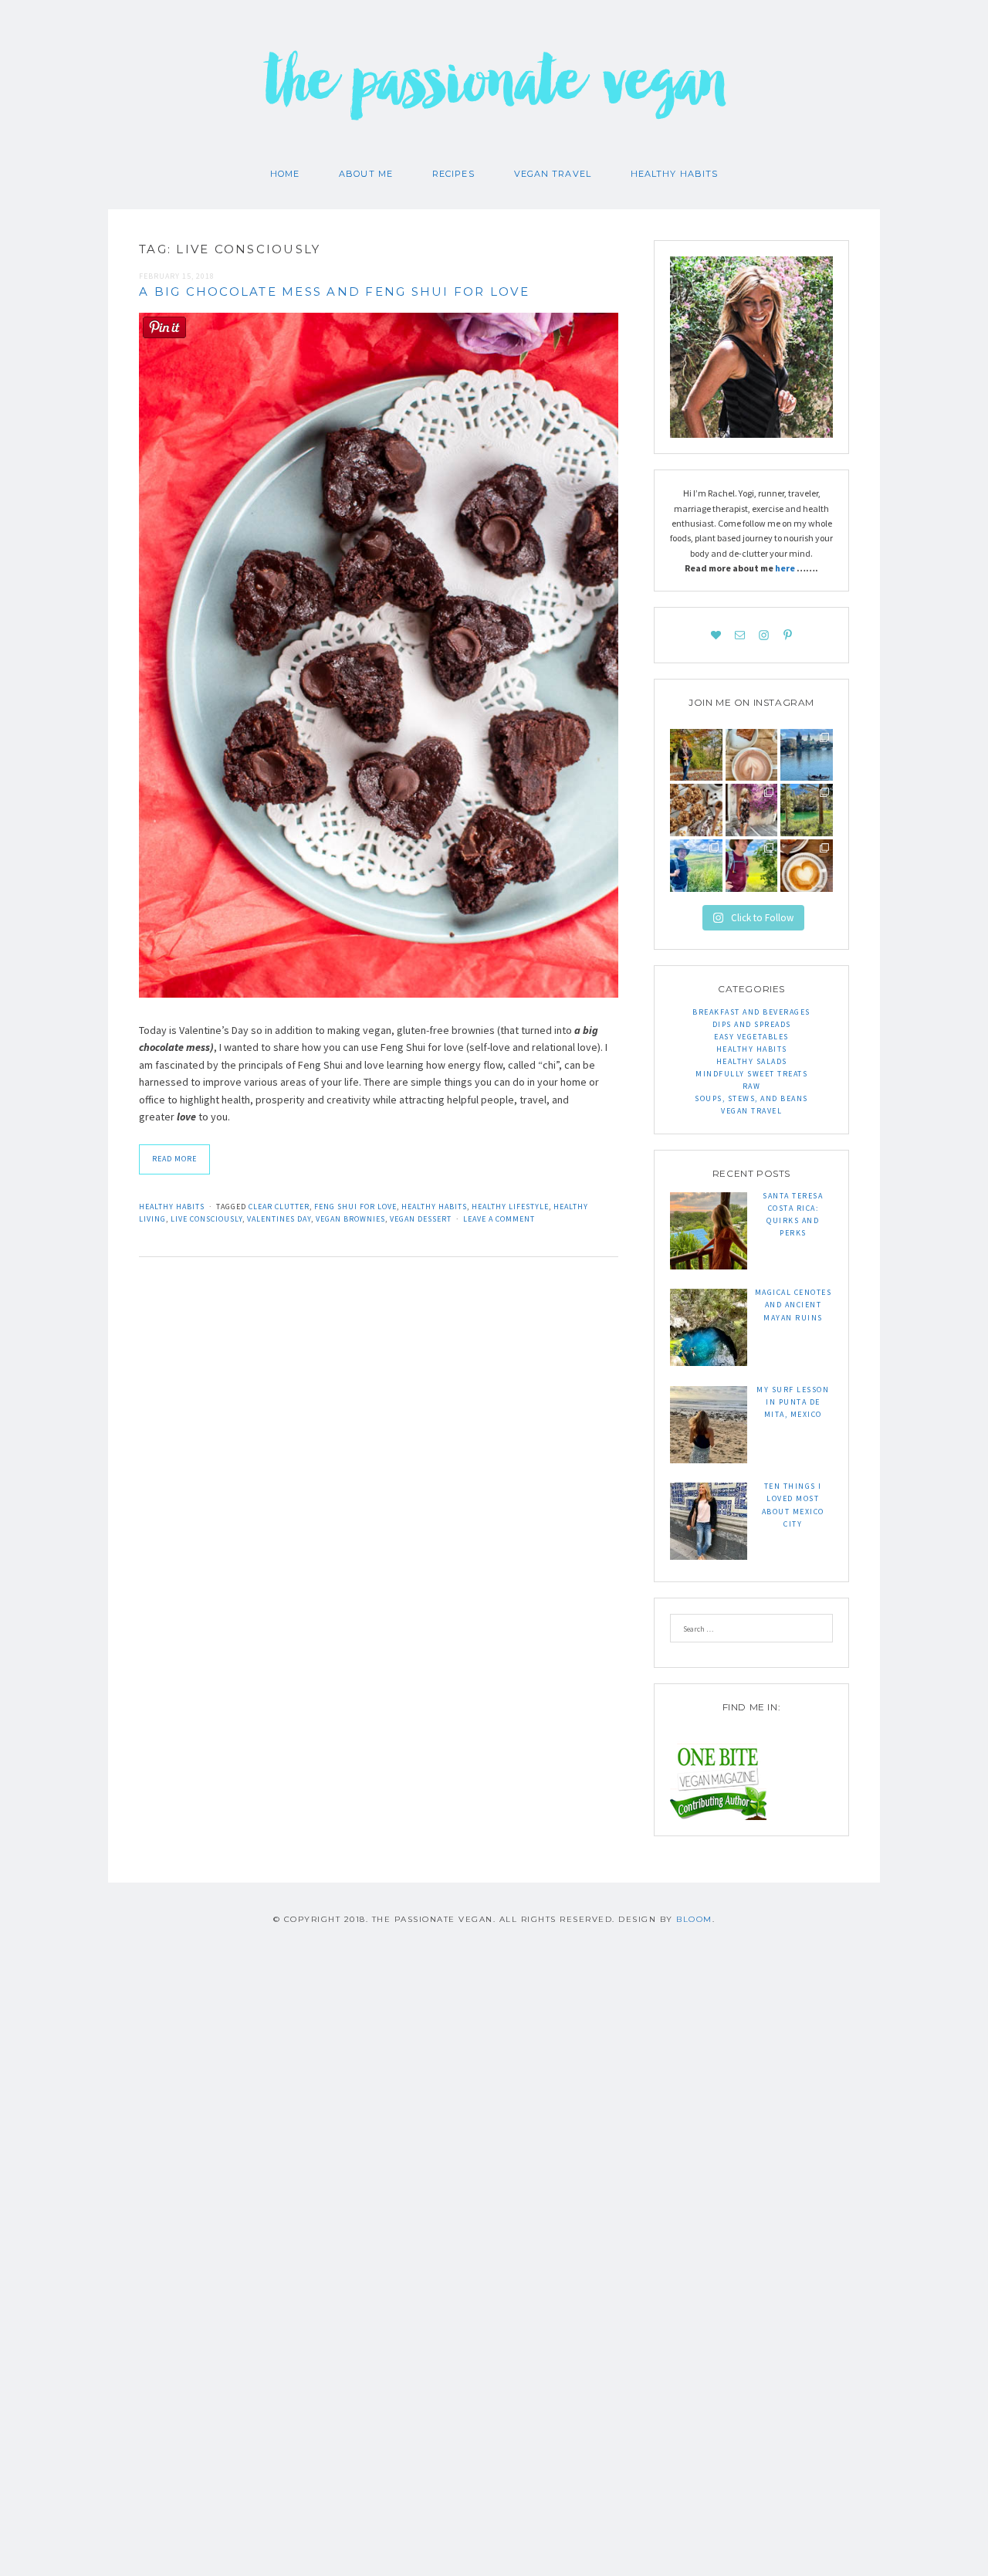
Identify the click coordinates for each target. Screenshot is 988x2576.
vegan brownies (350, 1219)
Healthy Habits (674, 174)
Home (285, 174)
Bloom (694, 1919)
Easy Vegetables (751, 1037)
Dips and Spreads (752, 1024)
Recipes (453, 174)
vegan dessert (421, 1219)
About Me (366, 174)
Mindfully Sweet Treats (751, 1074)
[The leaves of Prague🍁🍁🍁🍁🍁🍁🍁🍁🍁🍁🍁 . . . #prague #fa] (696, 755)
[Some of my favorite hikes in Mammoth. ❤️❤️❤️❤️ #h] (807, 810)
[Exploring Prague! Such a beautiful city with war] (807, 755)
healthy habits (434, 1207)
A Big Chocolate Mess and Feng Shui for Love (334, 291)
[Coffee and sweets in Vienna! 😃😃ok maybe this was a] (752, 755)
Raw (752, 1086)
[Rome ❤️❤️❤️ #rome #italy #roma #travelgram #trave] (752, 810)
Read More (174, 1159)
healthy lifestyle (510, 1207)
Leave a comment (499, 1219)
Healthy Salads (752, 1061)
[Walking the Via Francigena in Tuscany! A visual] (752, 866)
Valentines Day (279, 1219)
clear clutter (279, 1207)
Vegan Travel (553, 174)
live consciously (206, 1219)
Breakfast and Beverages (751, 1012)
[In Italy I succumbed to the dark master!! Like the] (807, 866)
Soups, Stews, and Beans (751, 1098)
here (786, 568)
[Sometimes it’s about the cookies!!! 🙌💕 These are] (696, 810)
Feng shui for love (355, 1207)
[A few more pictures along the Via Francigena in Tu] (696, 866)
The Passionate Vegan (494, 93)
